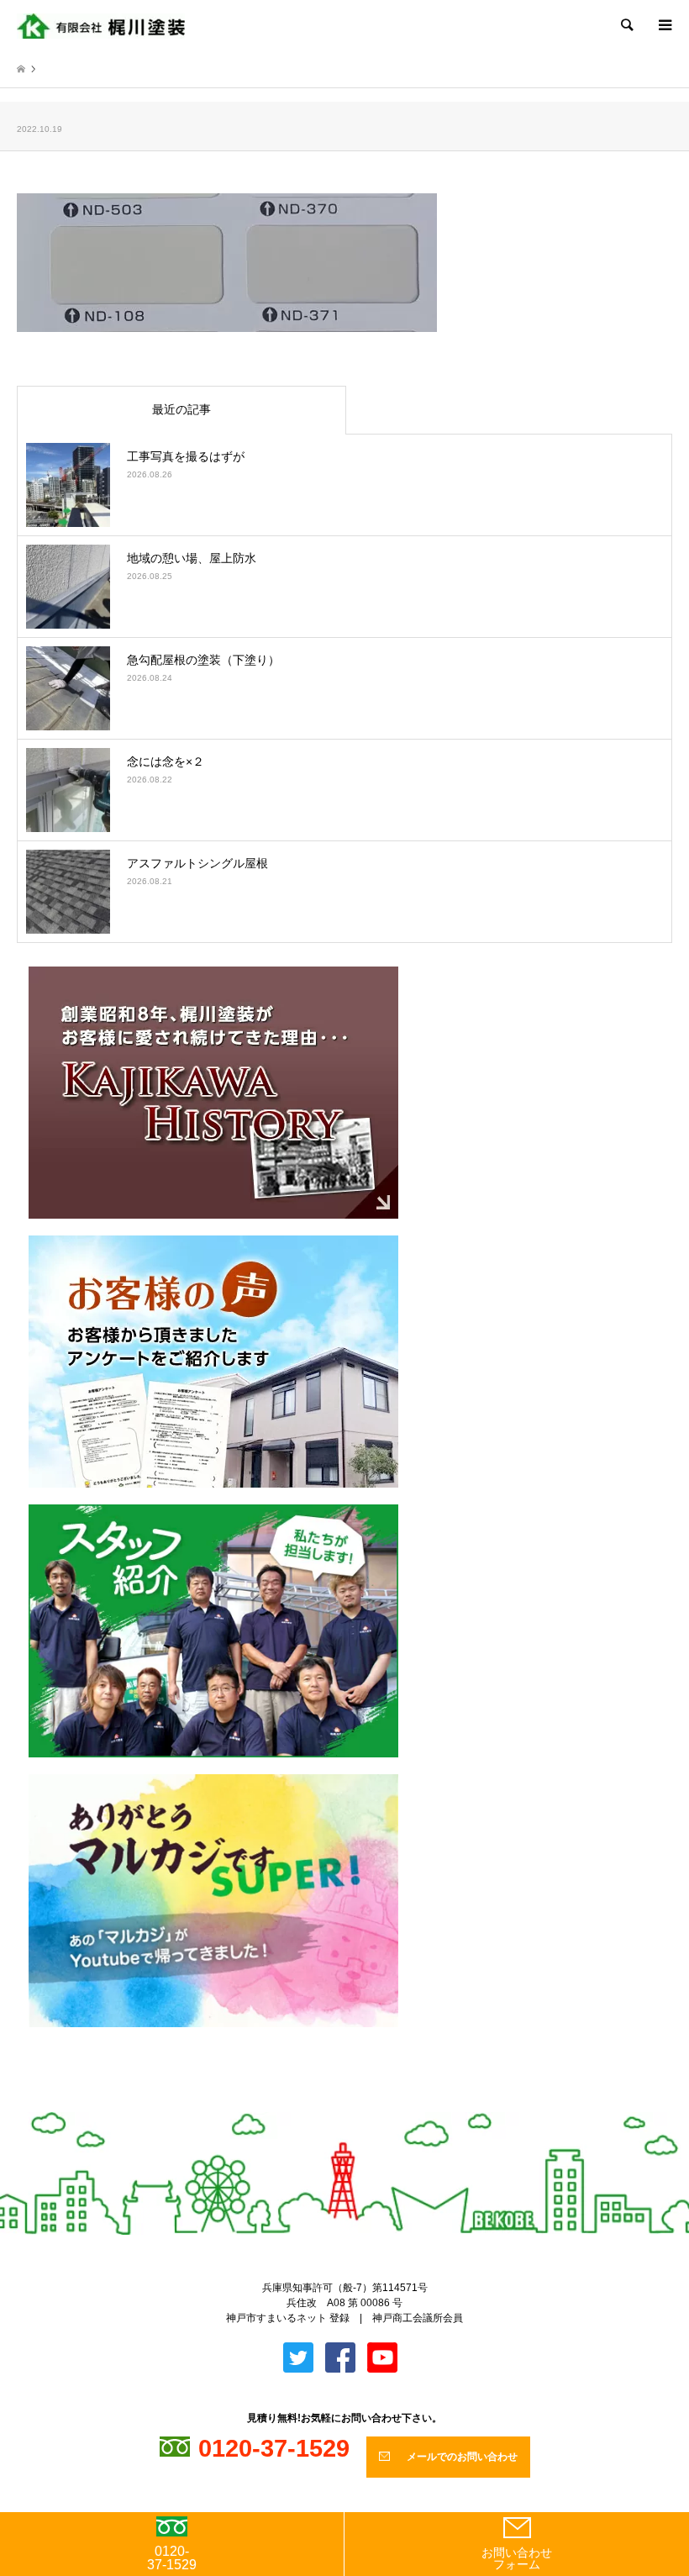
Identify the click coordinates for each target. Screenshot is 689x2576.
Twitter (331, 2105)
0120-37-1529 (172, 2558)
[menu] (664, 25)
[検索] (626, 25)
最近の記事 (181, 409)
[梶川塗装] (101, 25)
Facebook (359, 2105)
